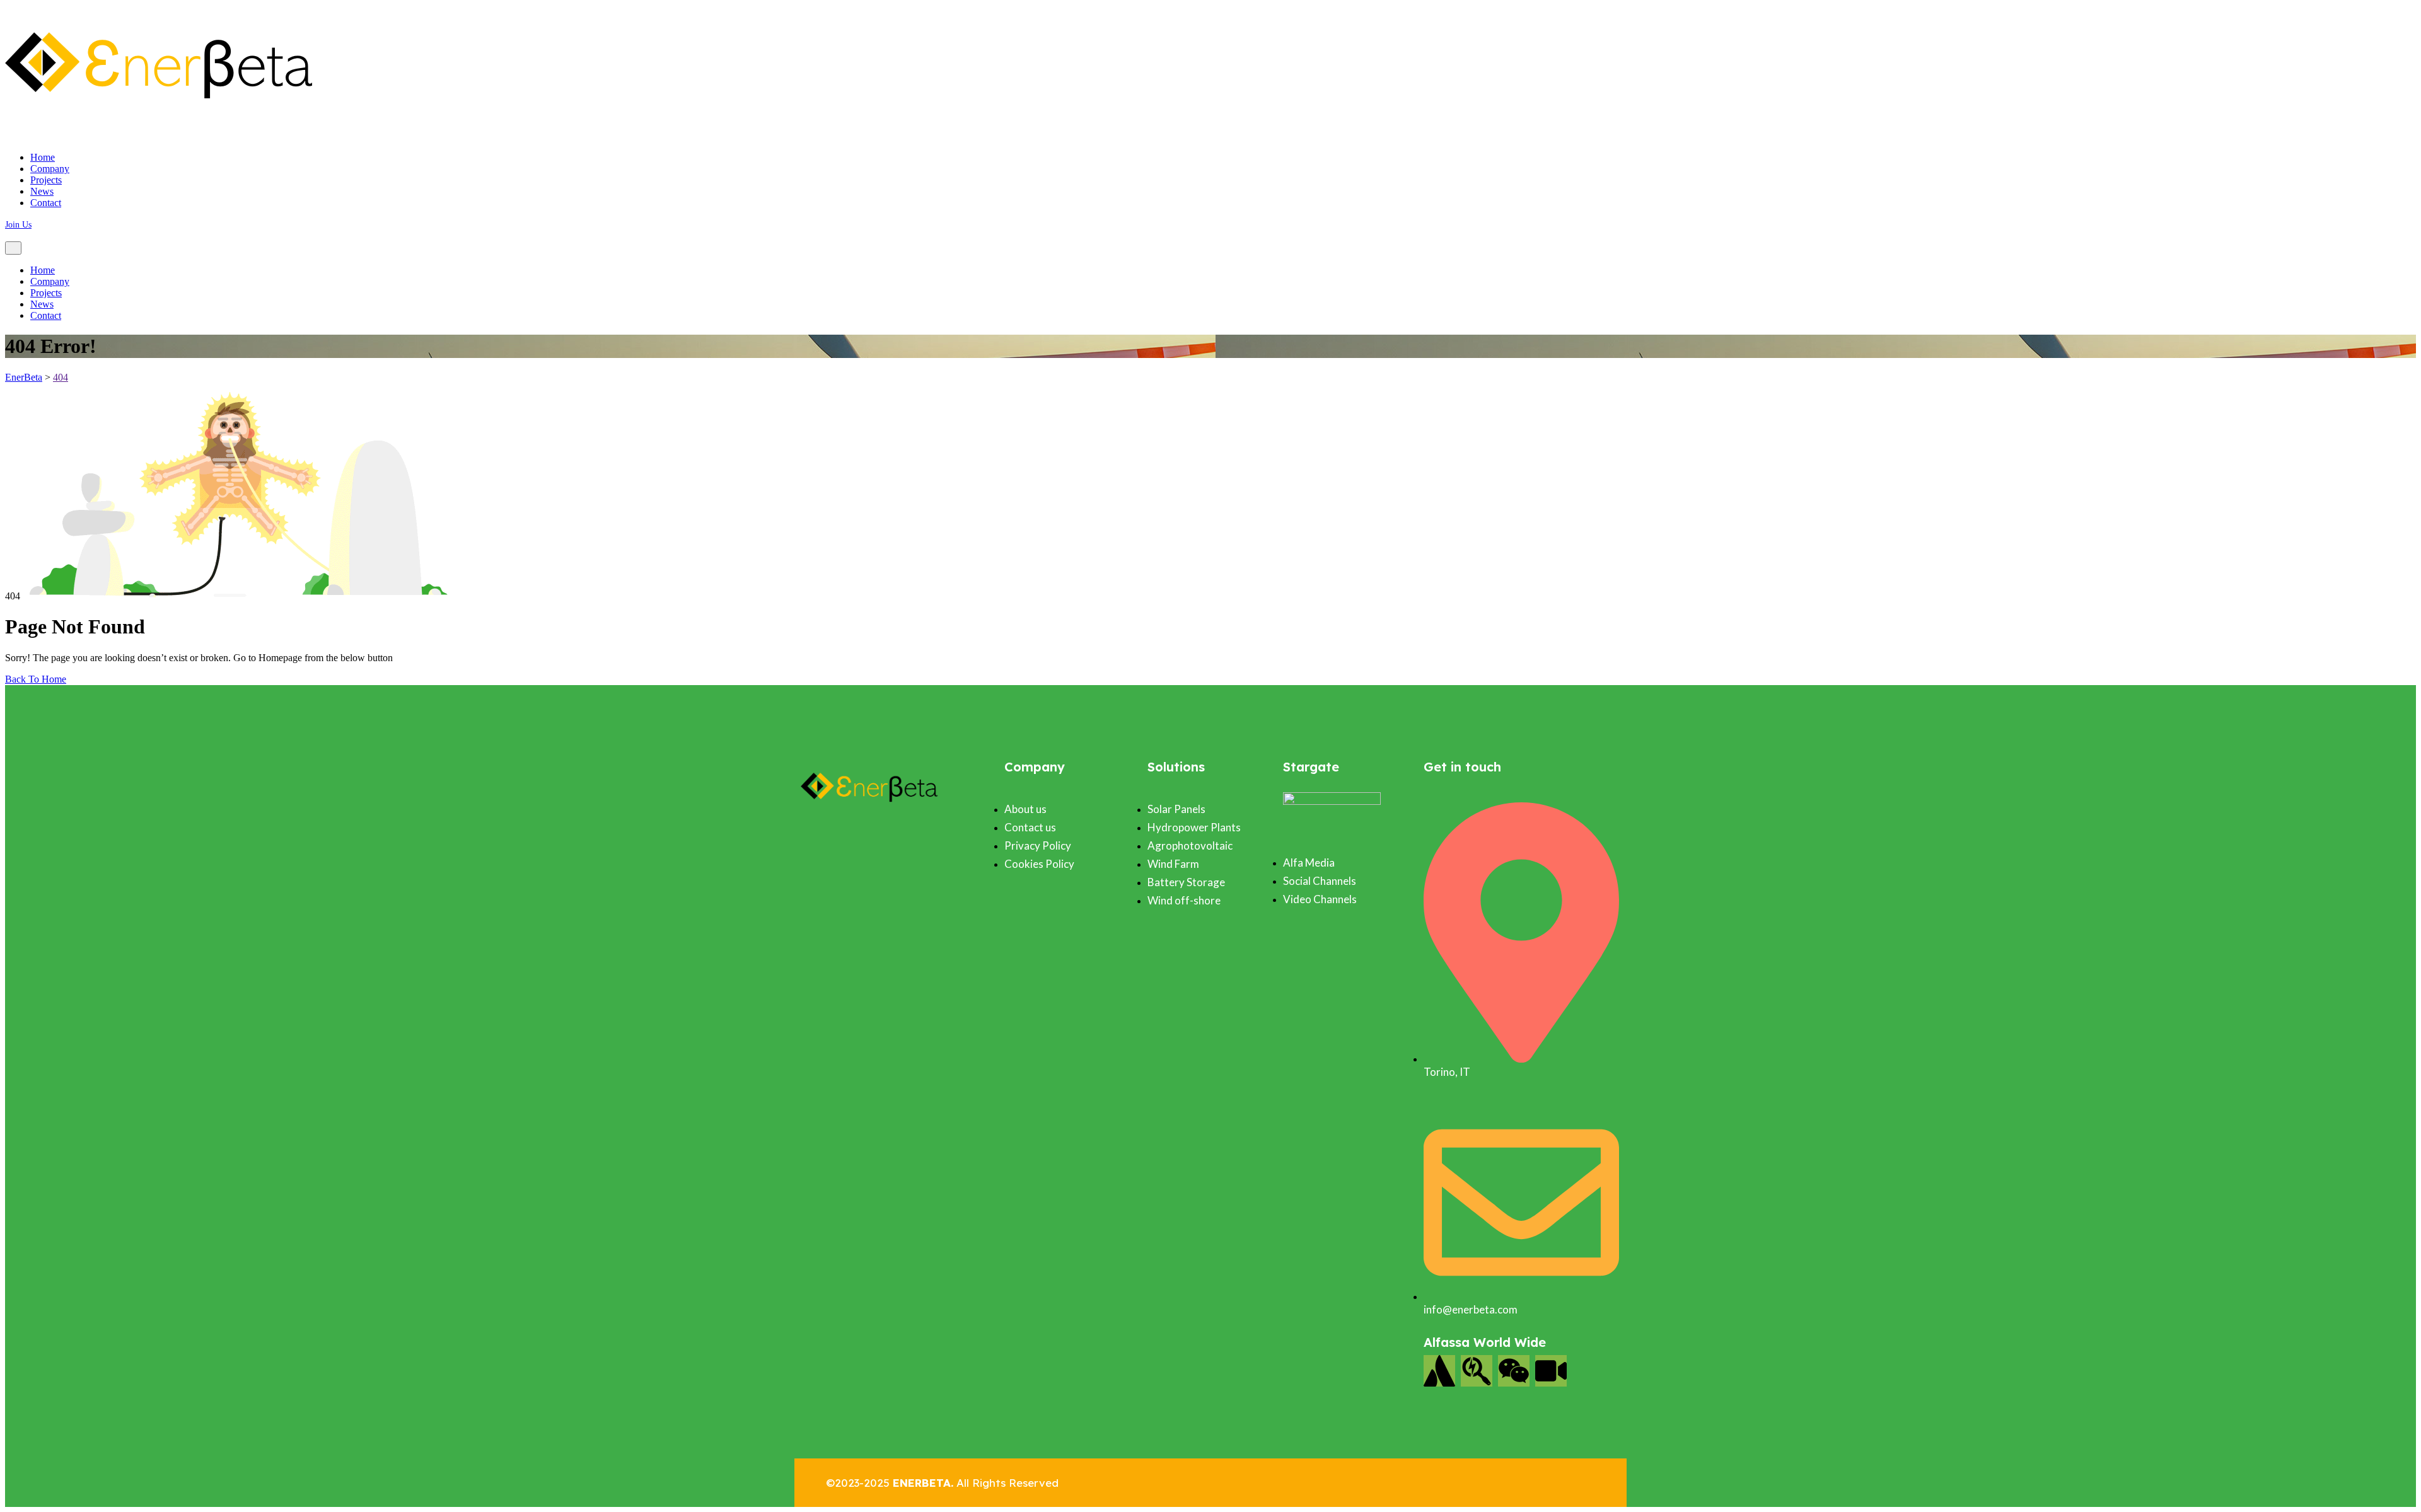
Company (50, 169)
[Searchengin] (1477, 1371)
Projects (46, 180)
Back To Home (36, 679)
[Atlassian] (1439, 1371)
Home (43, 157)
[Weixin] (1514, 1371)
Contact (46, 203)
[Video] (1551, 1371)
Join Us (18, 225)
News (42, 191)
